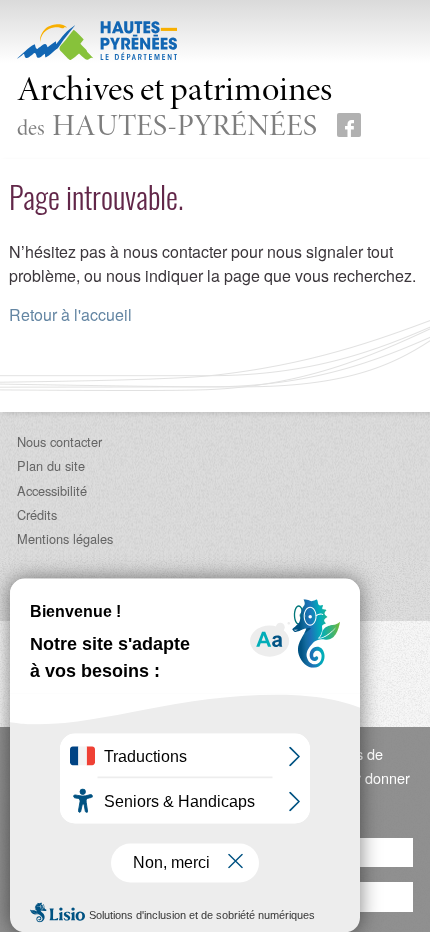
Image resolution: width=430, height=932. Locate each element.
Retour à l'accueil (70, 314)
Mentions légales (65, 538)
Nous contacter (59, 441)
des (174, 109)
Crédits (37, 514)
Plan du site (51, 465)
